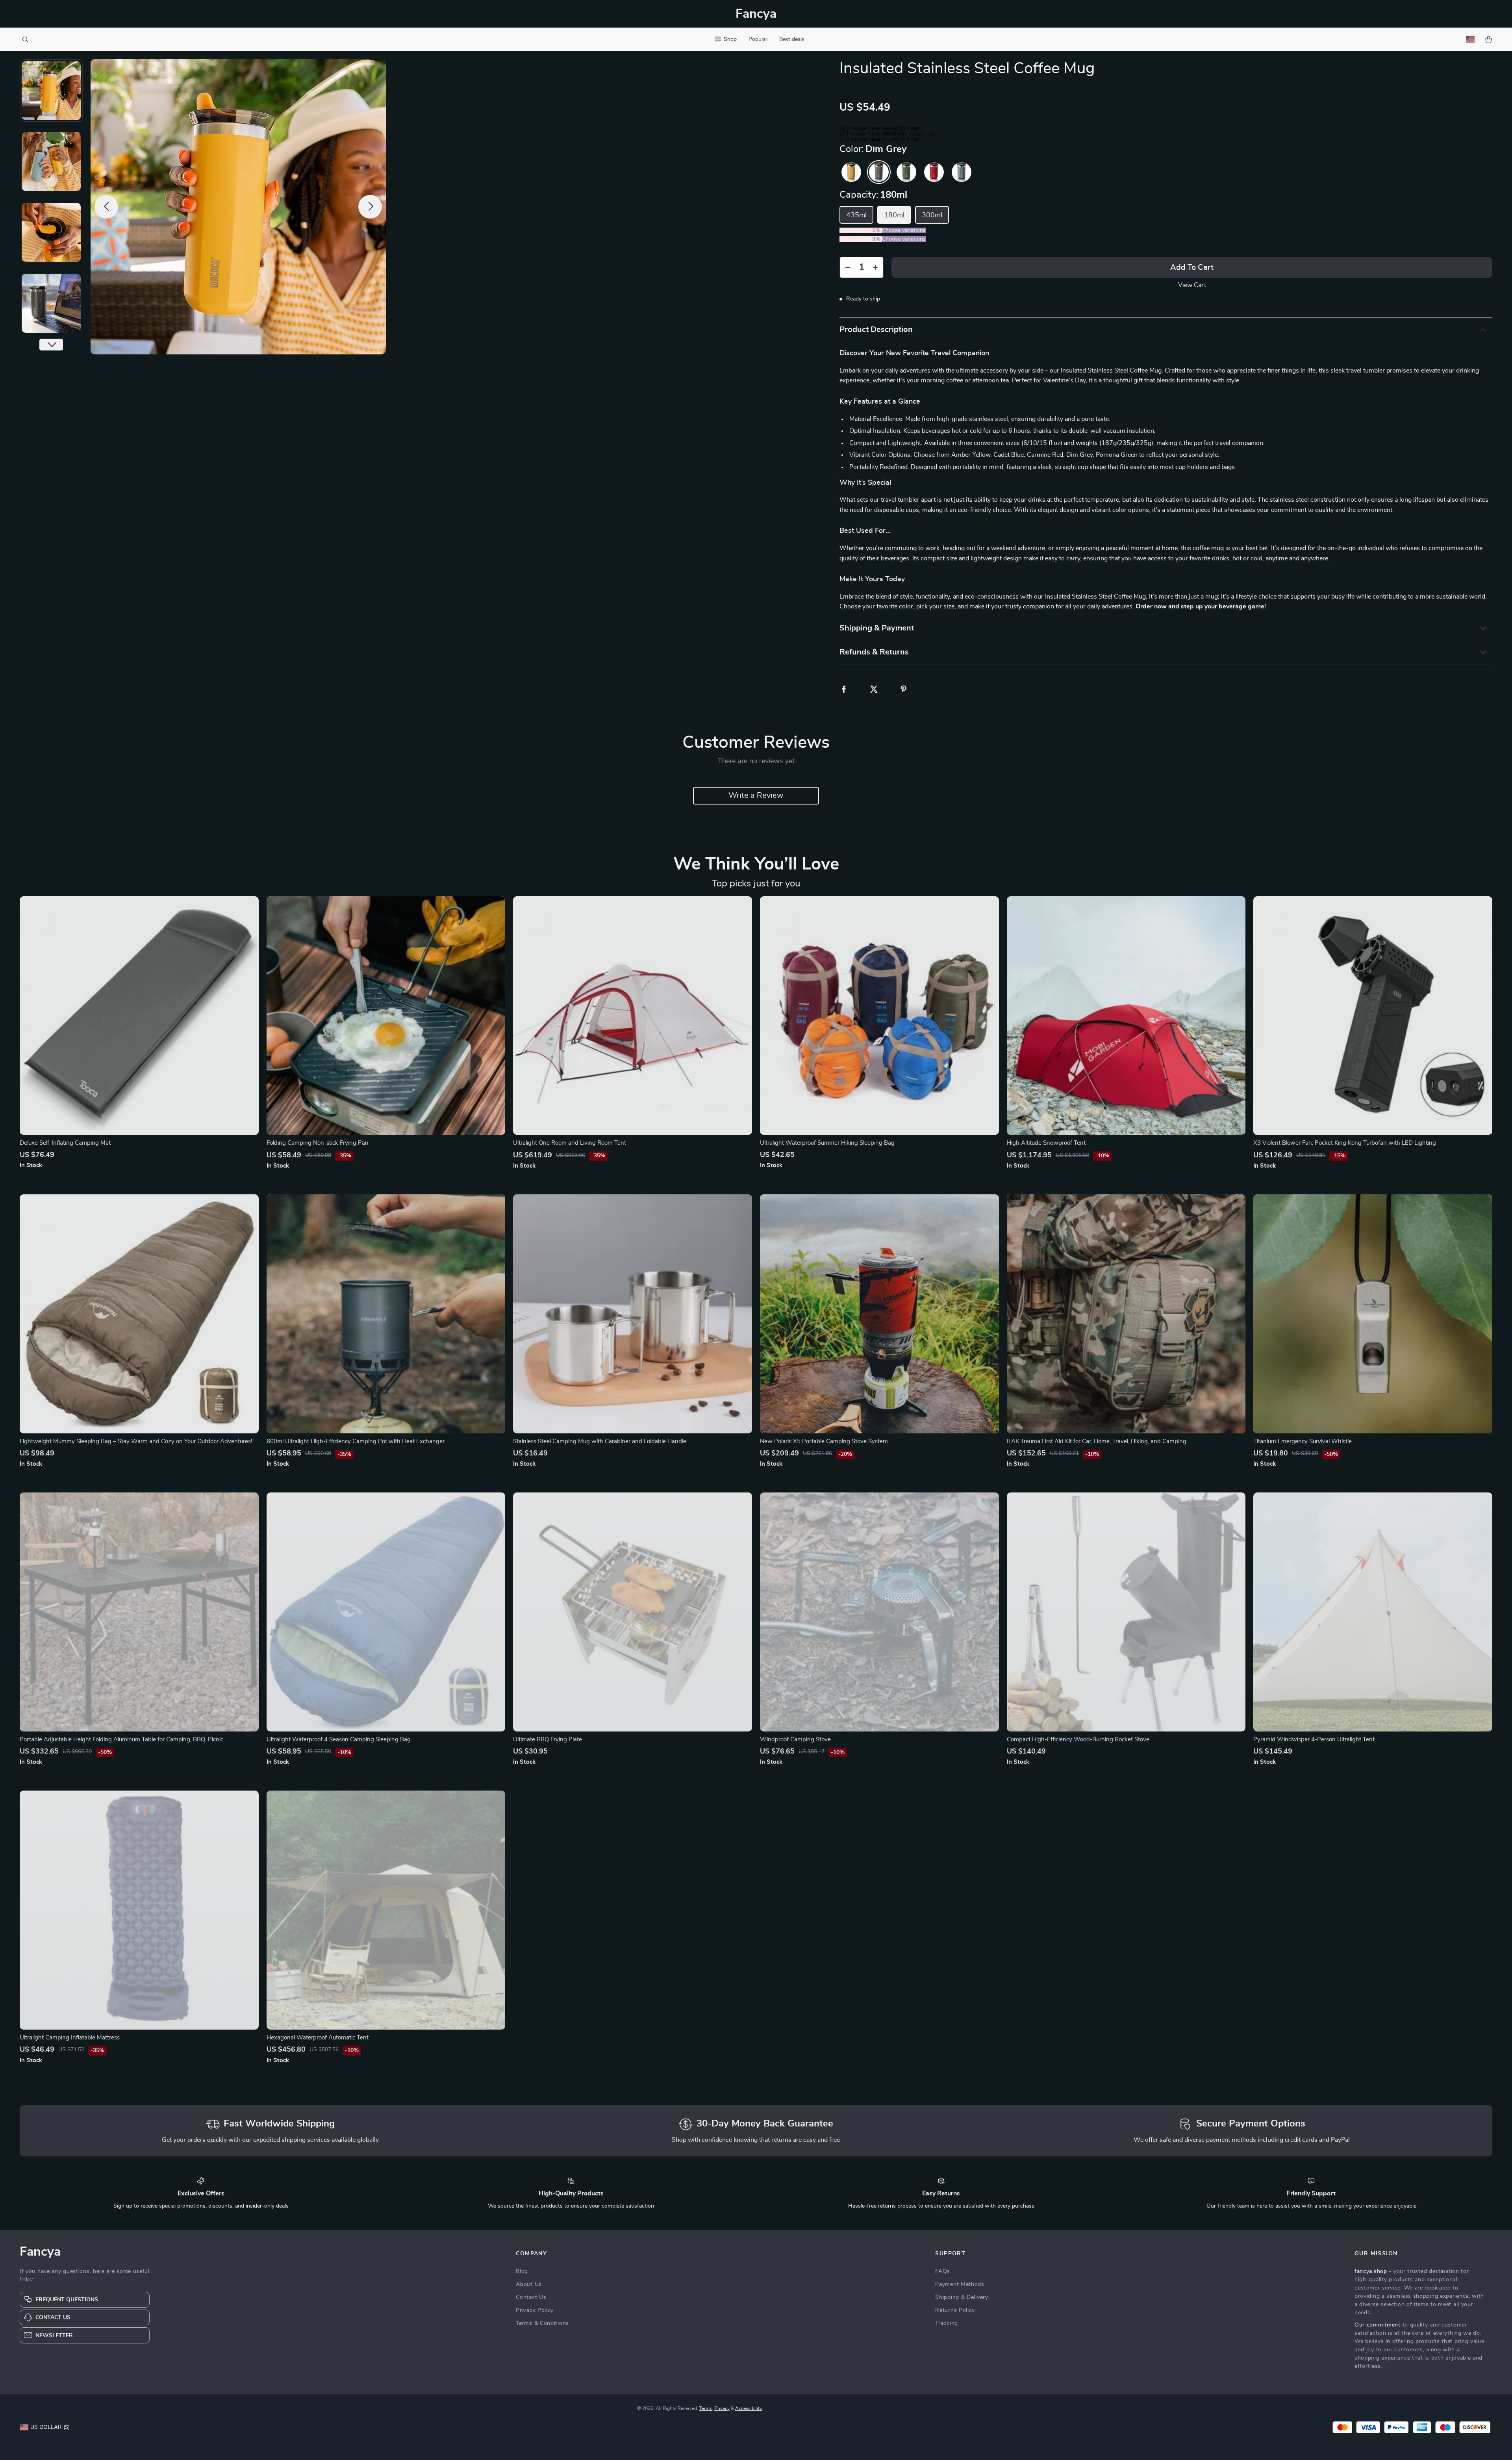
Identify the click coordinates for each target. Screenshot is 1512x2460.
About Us (529, 2284)
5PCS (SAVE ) (861, 239)
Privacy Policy (535, 2310)
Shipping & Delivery (962, 2297)
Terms (706, 2408)
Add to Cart (1192, 267)
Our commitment (1378, 2325)
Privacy (722, 2408)
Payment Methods (960, 2284)
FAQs (943, 2271)
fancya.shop (1371, 2271)
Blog (522, 2271)
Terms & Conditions (542, 2323)
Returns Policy (955, 2310)
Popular (758, 39)
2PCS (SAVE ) (861, 230)
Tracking (947, 2323)
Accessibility (749, 2408)
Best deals (792, 39)
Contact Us (531, 2297)
